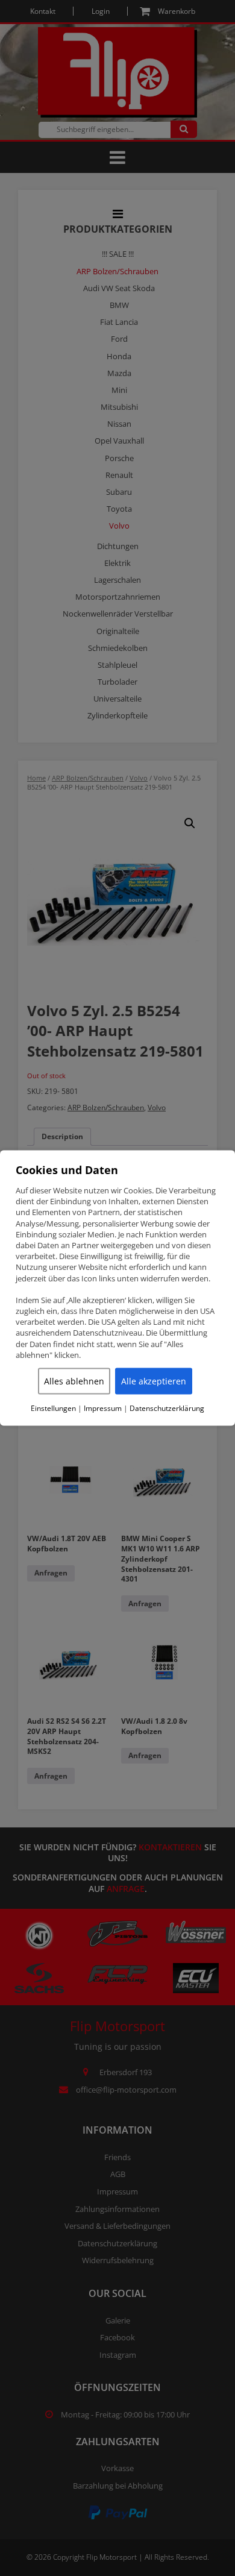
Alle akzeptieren (154, 1381)
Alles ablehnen (74, 1381)
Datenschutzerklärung (167, 1409)
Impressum (103, 1409)
